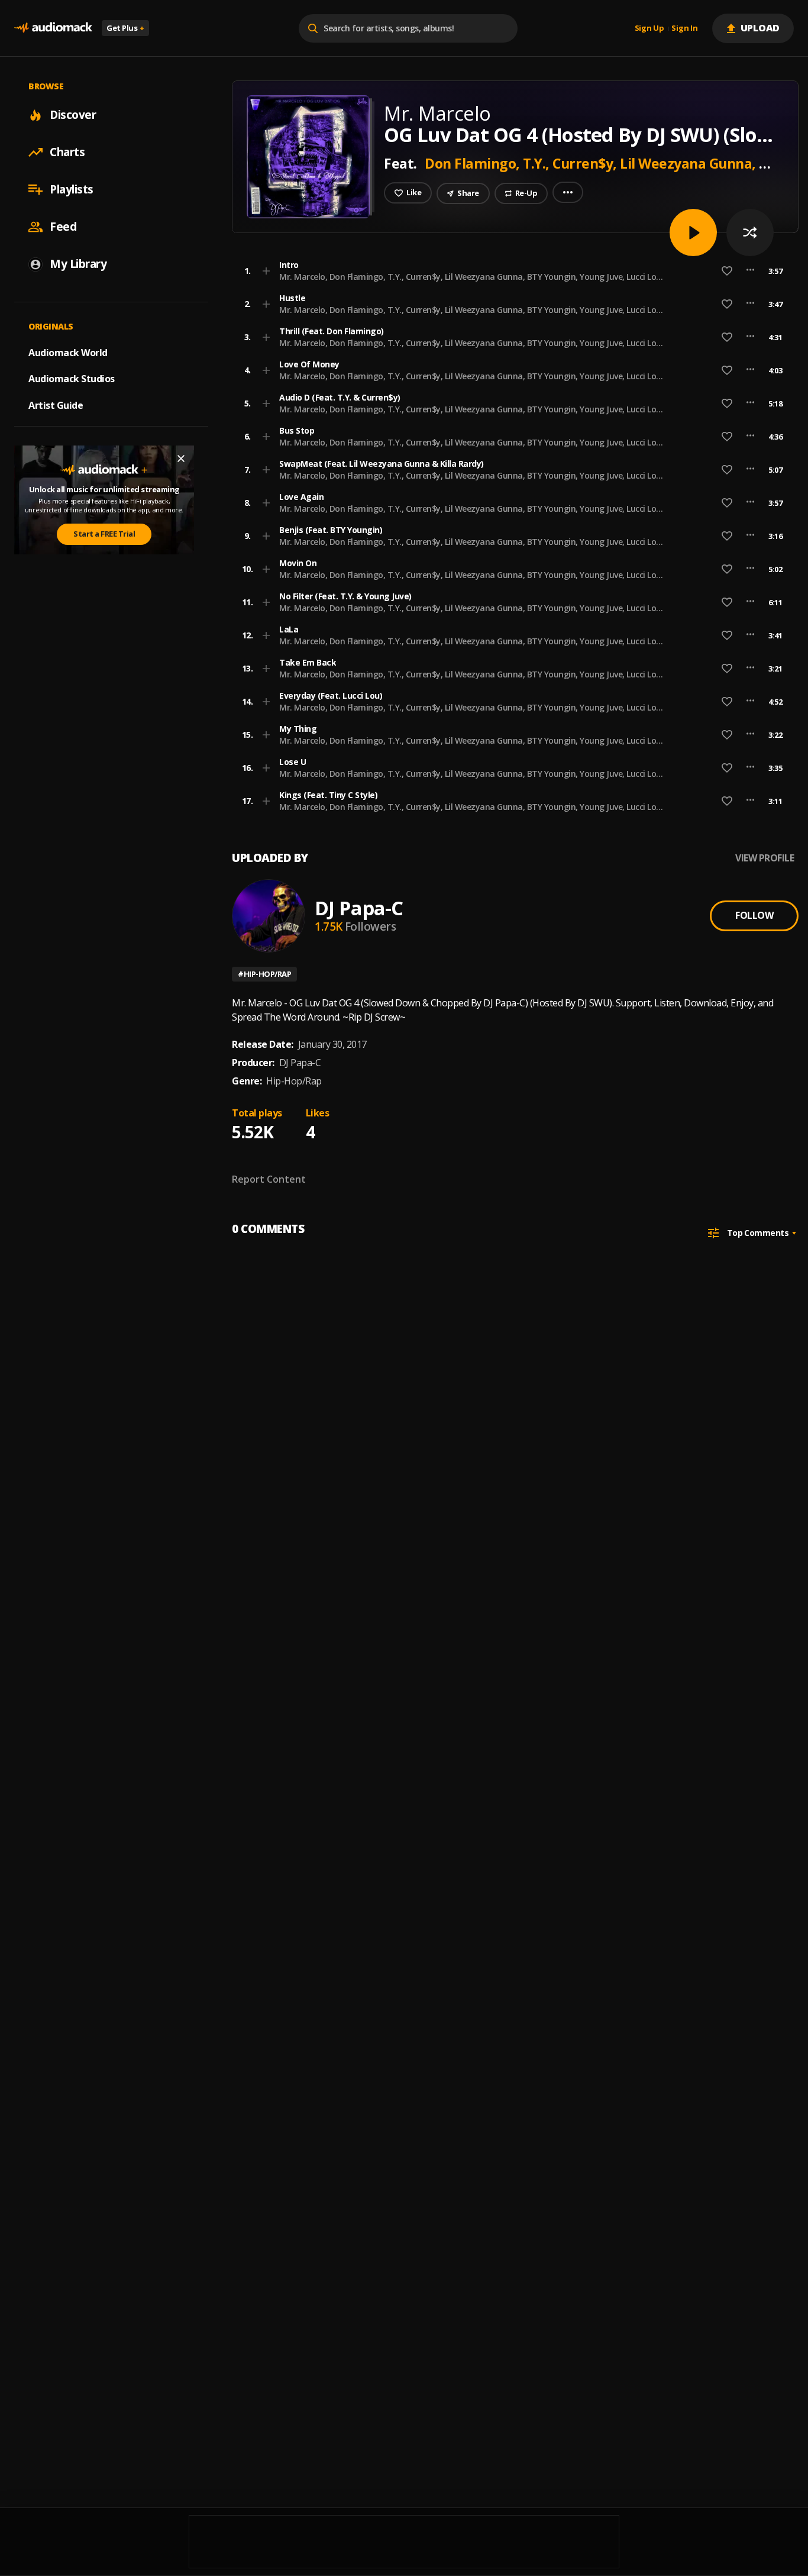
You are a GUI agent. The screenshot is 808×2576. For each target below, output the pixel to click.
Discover (73, 115)
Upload (760, 28)
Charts (67, 152)
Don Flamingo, (473, 163)
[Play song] (693, 233)
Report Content (269, 1179)
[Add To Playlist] (266, 271)
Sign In (684, 28)
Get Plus (125, 28)
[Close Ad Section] (181, 459)
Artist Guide (56, 405)
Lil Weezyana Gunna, (689, 163)
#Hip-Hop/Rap (264, 974)
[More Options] (750, 271)
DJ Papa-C (359, 908)
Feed (63, 227)
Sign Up (649, 28)
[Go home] (53, 28)
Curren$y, (586, 163)
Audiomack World (68, 352)
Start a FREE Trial (104, 534)
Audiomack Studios (72, 379)
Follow (754, 915)
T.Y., (538, 163)
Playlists (72, 189)
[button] (512, 271)
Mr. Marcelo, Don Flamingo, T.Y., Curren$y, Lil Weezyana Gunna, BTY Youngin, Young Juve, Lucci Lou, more (471, 282)
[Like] (727, 271)
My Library (78, 264)
